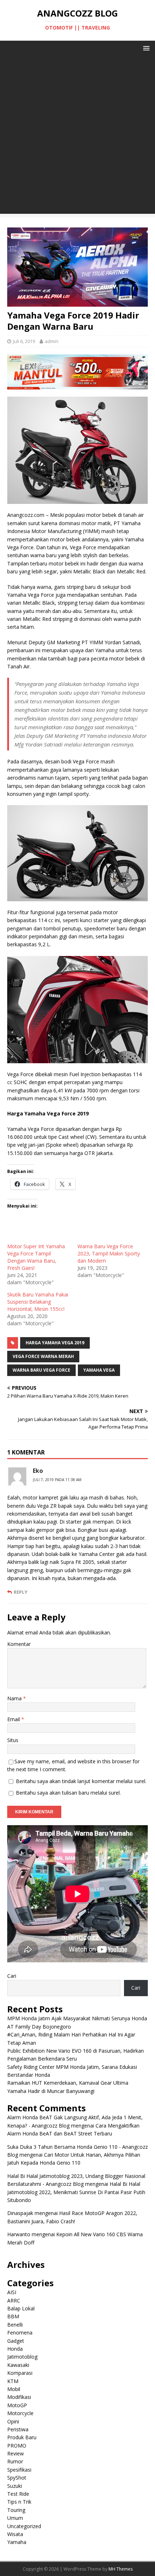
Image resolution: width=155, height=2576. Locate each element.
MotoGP (17, 2405)
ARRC (14, 2300)
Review (15, 2453)
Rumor (15, 2461)
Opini (13, 2421)
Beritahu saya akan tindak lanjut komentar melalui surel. (81, 1781)
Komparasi (20, 2373)
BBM (13, 2316)
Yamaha (17, 2542)
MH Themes (121, 2569)
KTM (13, 2381)
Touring (16, 2510)
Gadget (16, 2341)
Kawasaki (18, 2365)
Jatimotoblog (22, 2357)
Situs (13, 1740)
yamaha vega (99, 1370)
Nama (15, 1698)
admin (52, 341)
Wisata (15, 2534)
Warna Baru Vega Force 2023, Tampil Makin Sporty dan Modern (109, 1253)
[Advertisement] (77, 136)
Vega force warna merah (43, 1356)
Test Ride (18, 2494)
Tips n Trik (19, 2502)
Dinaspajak (20, 2213)
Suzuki (15, 2486)
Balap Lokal (21, 2308)
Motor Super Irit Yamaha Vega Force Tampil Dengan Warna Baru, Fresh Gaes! (36, 1257)
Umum (15, 2518)
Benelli (15, 2325)
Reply (21, 1592)
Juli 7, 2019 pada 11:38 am (57, 1480)
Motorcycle (20, 2413)
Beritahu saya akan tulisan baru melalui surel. (68, 1793)
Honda (15, 2349)
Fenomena (20, 2333)
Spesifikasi (19, 2470)
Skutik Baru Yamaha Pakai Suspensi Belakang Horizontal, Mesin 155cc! (38, 1302)
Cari (12, 1976)
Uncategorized (24, 2526)
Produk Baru (22, 2437)
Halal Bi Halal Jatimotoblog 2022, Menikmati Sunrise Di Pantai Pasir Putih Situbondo (76, 2192)
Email (14, 1719)
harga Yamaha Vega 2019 (55, 1343)
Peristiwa (18, 2429)
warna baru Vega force (41, 1370)
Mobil (14, 2389)
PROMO (17, 2446)
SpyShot (17, 2478)
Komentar (19, 1644)
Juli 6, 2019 (24, 341)
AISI (12, 2292)
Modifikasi (19, 2397)
